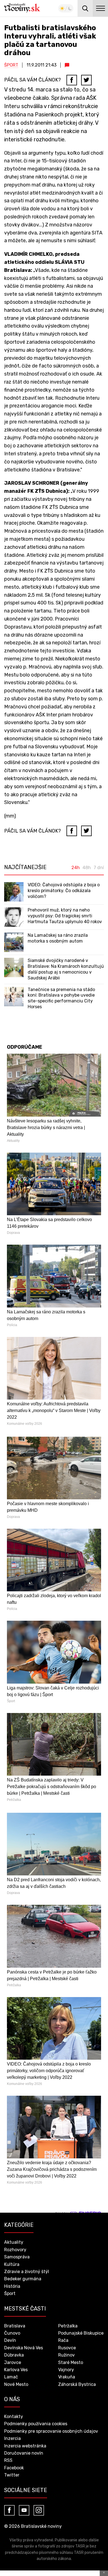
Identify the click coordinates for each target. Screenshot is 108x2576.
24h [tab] (76, 868)
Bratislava (15, 2326)
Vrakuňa (67, 2377)
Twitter (12, 2475)
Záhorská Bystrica (77, 2384)
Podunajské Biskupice (81, 2333)
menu (100, 8)
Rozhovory (15, 2250)
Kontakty (14, 2417)
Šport (11, 65)
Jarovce (13, 2362)
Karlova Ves (16, 2370)
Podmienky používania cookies (36, 2424)
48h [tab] (87, 868)
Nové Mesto (16, 2384)
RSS (8, 2460)
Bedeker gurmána (23, 2279)
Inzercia (12, 2438)
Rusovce (67, 2348)
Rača (63, 2340)
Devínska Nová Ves (24, 2348)
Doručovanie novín (24, 2453)
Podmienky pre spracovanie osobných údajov (51, 2431)
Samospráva (17, 2257)
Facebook (14, 2468)
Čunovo (12, 2333)
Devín (10, 2340)
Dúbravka (14, 2355)
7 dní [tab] (99, 868)
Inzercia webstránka (25, 2446)
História (12, 2286)
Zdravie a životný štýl (27, 2272)
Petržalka (68, 2326)
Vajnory (66, 2370)
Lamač (11, 2377)
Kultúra (12, 2264)
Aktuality (14, 2242)
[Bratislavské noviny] (22, 8)
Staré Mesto (71, 2362)
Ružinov (66, 2355)
